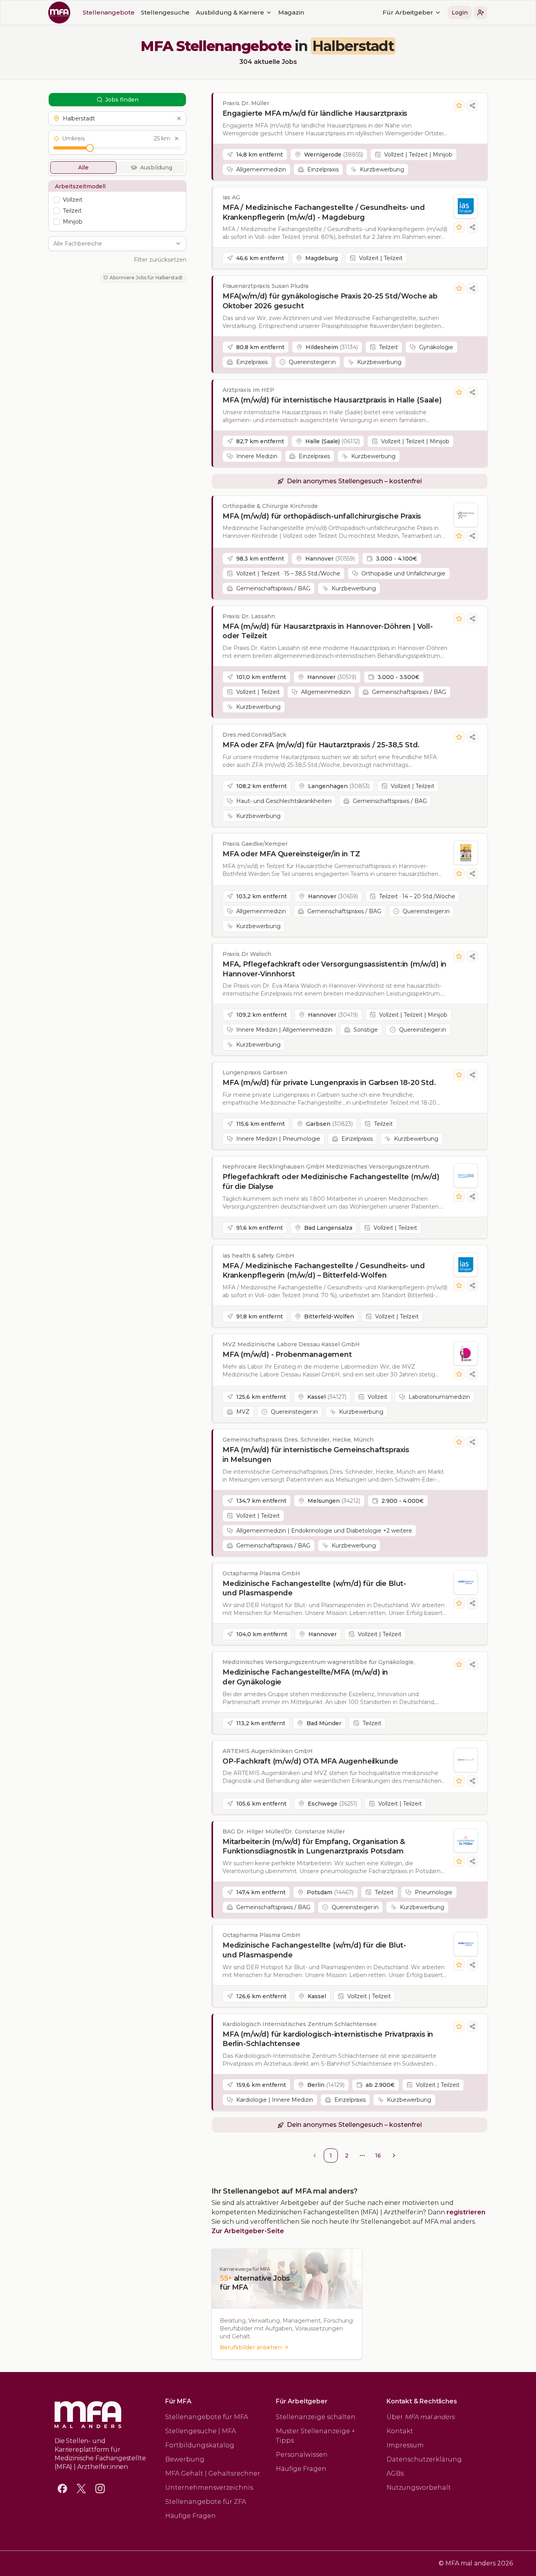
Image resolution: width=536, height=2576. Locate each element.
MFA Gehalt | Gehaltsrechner (213, 2473)
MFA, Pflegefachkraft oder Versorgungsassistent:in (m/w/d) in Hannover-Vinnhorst (335, 969)
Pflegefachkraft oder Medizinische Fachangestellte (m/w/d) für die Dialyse (331, 1182)
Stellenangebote (109, 12)
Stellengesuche (165, 12)
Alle (83, 167)
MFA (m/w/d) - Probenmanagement (287, 1354)
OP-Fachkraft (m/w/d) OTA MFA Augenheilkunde (310, 1761)
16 (378, 2155)
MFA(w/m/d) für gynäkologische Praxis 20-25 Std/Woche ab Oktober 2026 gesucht (330, 301)
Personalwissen (302, 2455)
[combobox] (113, 244)
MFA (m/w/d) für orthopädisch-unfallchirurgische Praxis (322, 516)
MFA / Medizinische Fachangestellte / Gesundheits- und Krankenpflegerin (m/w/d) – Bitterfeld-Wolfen (324, 1271)
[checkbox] (57, 200)
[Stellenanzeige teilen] (472, 106)
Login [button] (460, 13)
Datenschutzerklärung (424, 2459)
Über (421, 2417)
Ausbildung (156, 167)
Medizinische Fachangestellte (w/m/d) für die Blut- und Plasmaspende (314, 1588)
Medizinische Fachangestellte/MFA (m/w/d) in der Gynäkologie (305, 1677)
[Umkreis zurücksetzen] (177, 138)
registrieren (466, 2212)
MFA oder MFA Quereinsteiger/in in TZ (291, 854)
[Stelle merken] (459, 106)
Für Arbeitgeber (408, 12)
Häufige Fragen (191, 2516)
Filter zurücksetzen (160, 260)
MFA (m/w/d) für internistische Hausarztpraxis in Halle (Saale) (332, 400)
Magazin (291, 12)
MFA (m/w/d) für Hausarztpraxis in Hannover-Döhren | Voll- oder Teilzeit (328, 631)
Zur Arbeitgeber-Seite (248, 2231)
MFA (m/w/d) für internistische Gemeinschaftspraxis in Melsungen (316, 1455)
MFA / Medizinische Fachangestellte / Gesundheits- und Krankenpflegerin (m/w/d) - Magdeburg (324, 212)
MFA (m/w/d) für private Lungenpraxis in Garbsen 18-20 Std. (329, 1083)
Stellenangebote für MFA (207, 2417)
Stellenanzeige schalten (316, 2417)
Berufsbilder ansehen (251, 2347)
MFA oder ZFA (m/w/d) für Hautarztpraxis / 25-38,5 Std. (321, 745)
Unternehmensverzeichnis (209, 2488)
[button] (481, 13)
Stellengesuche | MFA (201, 2431)
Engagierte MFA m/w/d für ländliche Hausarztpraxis (315, 113)
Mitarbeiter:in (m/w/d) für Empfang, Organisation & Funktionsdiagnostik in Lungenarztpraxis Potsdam (314, 1847)
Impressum (405, 2445)
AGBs (395, 2473)
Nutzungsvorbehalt (419, 2488)
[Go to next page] (394, 2155)
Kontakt (400, 2431)
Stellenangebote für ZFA (206, 2502)
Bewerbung (185, 2459)
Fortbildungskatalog (200, 2445)
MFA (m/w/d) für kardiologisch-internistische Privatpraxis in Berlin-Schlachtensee (328, 2039)
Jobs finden (122, 100)
